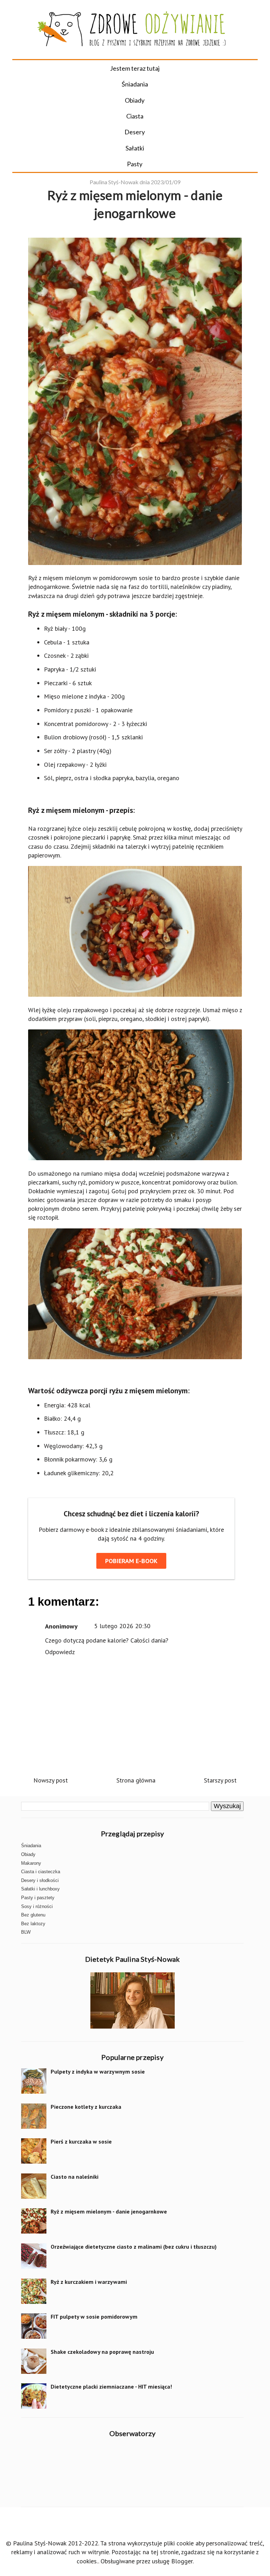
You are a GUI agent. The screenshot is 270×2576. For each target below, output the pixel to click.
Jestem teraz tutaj (135, 68)
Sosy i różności (37, 1906)
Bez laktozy (33, 1924)
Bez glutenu (33, 1915)
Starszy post (220, 1780)
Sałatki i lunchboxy (40, 1889)
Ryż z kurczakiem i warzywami (89, 2282)
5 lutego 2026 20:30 (122, 1626)
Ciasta (135, 116)
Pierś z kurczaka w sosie (81, 2141)
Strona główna (136, 1780)
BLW (26, 1932)
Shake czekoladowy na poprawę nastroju (102, 2352)
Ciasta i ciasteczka (41, 1872)
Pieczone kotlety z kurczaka (86, 2107)
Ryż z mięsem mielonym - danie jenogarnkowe (109, 2211)
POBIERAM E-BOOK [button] (131, 1561)
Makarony (31, 1863)
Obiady (135, 100)
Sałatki (135, 148)
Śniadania (135, 84)
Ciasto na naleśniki (75, 2177)
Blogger (182, 2561)
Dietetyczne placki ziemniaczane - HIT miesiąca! (111, 2387)
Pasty (135, 164)
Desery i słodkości (40, 1880)
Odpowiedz (60, 1652)
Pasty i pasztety (38, 1898)
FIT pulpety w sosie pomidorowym (94, 2317)
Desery (135, 132)
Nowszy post (51, 1780)
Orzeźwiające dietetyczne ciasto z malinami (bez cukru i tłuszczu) (134, 2247)
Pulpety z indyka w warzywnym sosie (98, 2071)
